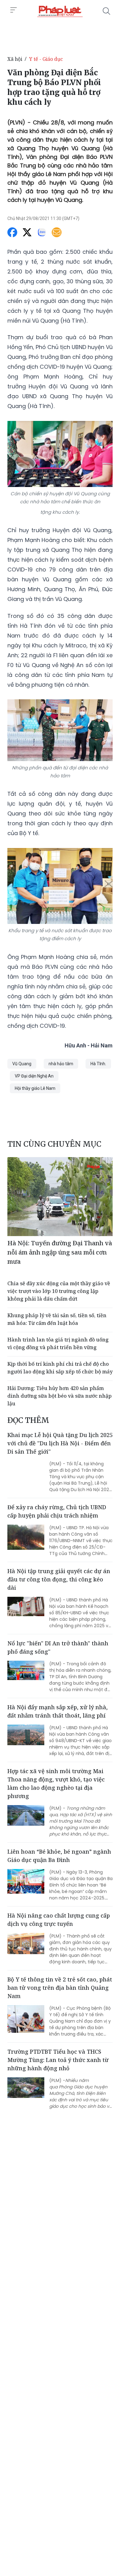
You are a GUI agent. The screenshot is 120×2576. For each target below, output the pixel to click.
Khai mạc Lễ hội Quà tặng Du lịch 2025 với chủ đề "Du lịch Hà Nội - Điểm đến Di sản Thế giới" (60, 1443)
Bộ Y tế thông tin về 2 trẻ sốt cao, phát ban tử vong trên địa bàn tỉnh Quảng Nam (60, 1988)
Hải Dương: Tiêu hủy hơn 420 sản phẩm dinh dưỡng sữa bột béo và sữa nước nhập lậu (60, 1396)
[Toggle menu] (14, 10)
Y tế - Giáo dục (46, 59)
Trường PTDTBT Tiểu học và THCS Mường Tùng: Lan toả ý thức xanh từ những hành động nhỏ (58, 2060)
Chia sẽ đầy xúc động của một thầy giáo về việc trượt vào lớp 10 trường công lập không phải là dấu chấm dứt (59, 1291)
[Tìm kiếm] (106, 11)
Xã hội (15, 59)
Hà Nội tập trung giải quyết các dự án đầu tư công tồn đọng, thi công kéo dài (59, 1579)
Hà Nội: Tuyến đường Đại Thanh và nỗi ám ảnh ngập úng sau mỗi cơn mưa (60, 1252)
